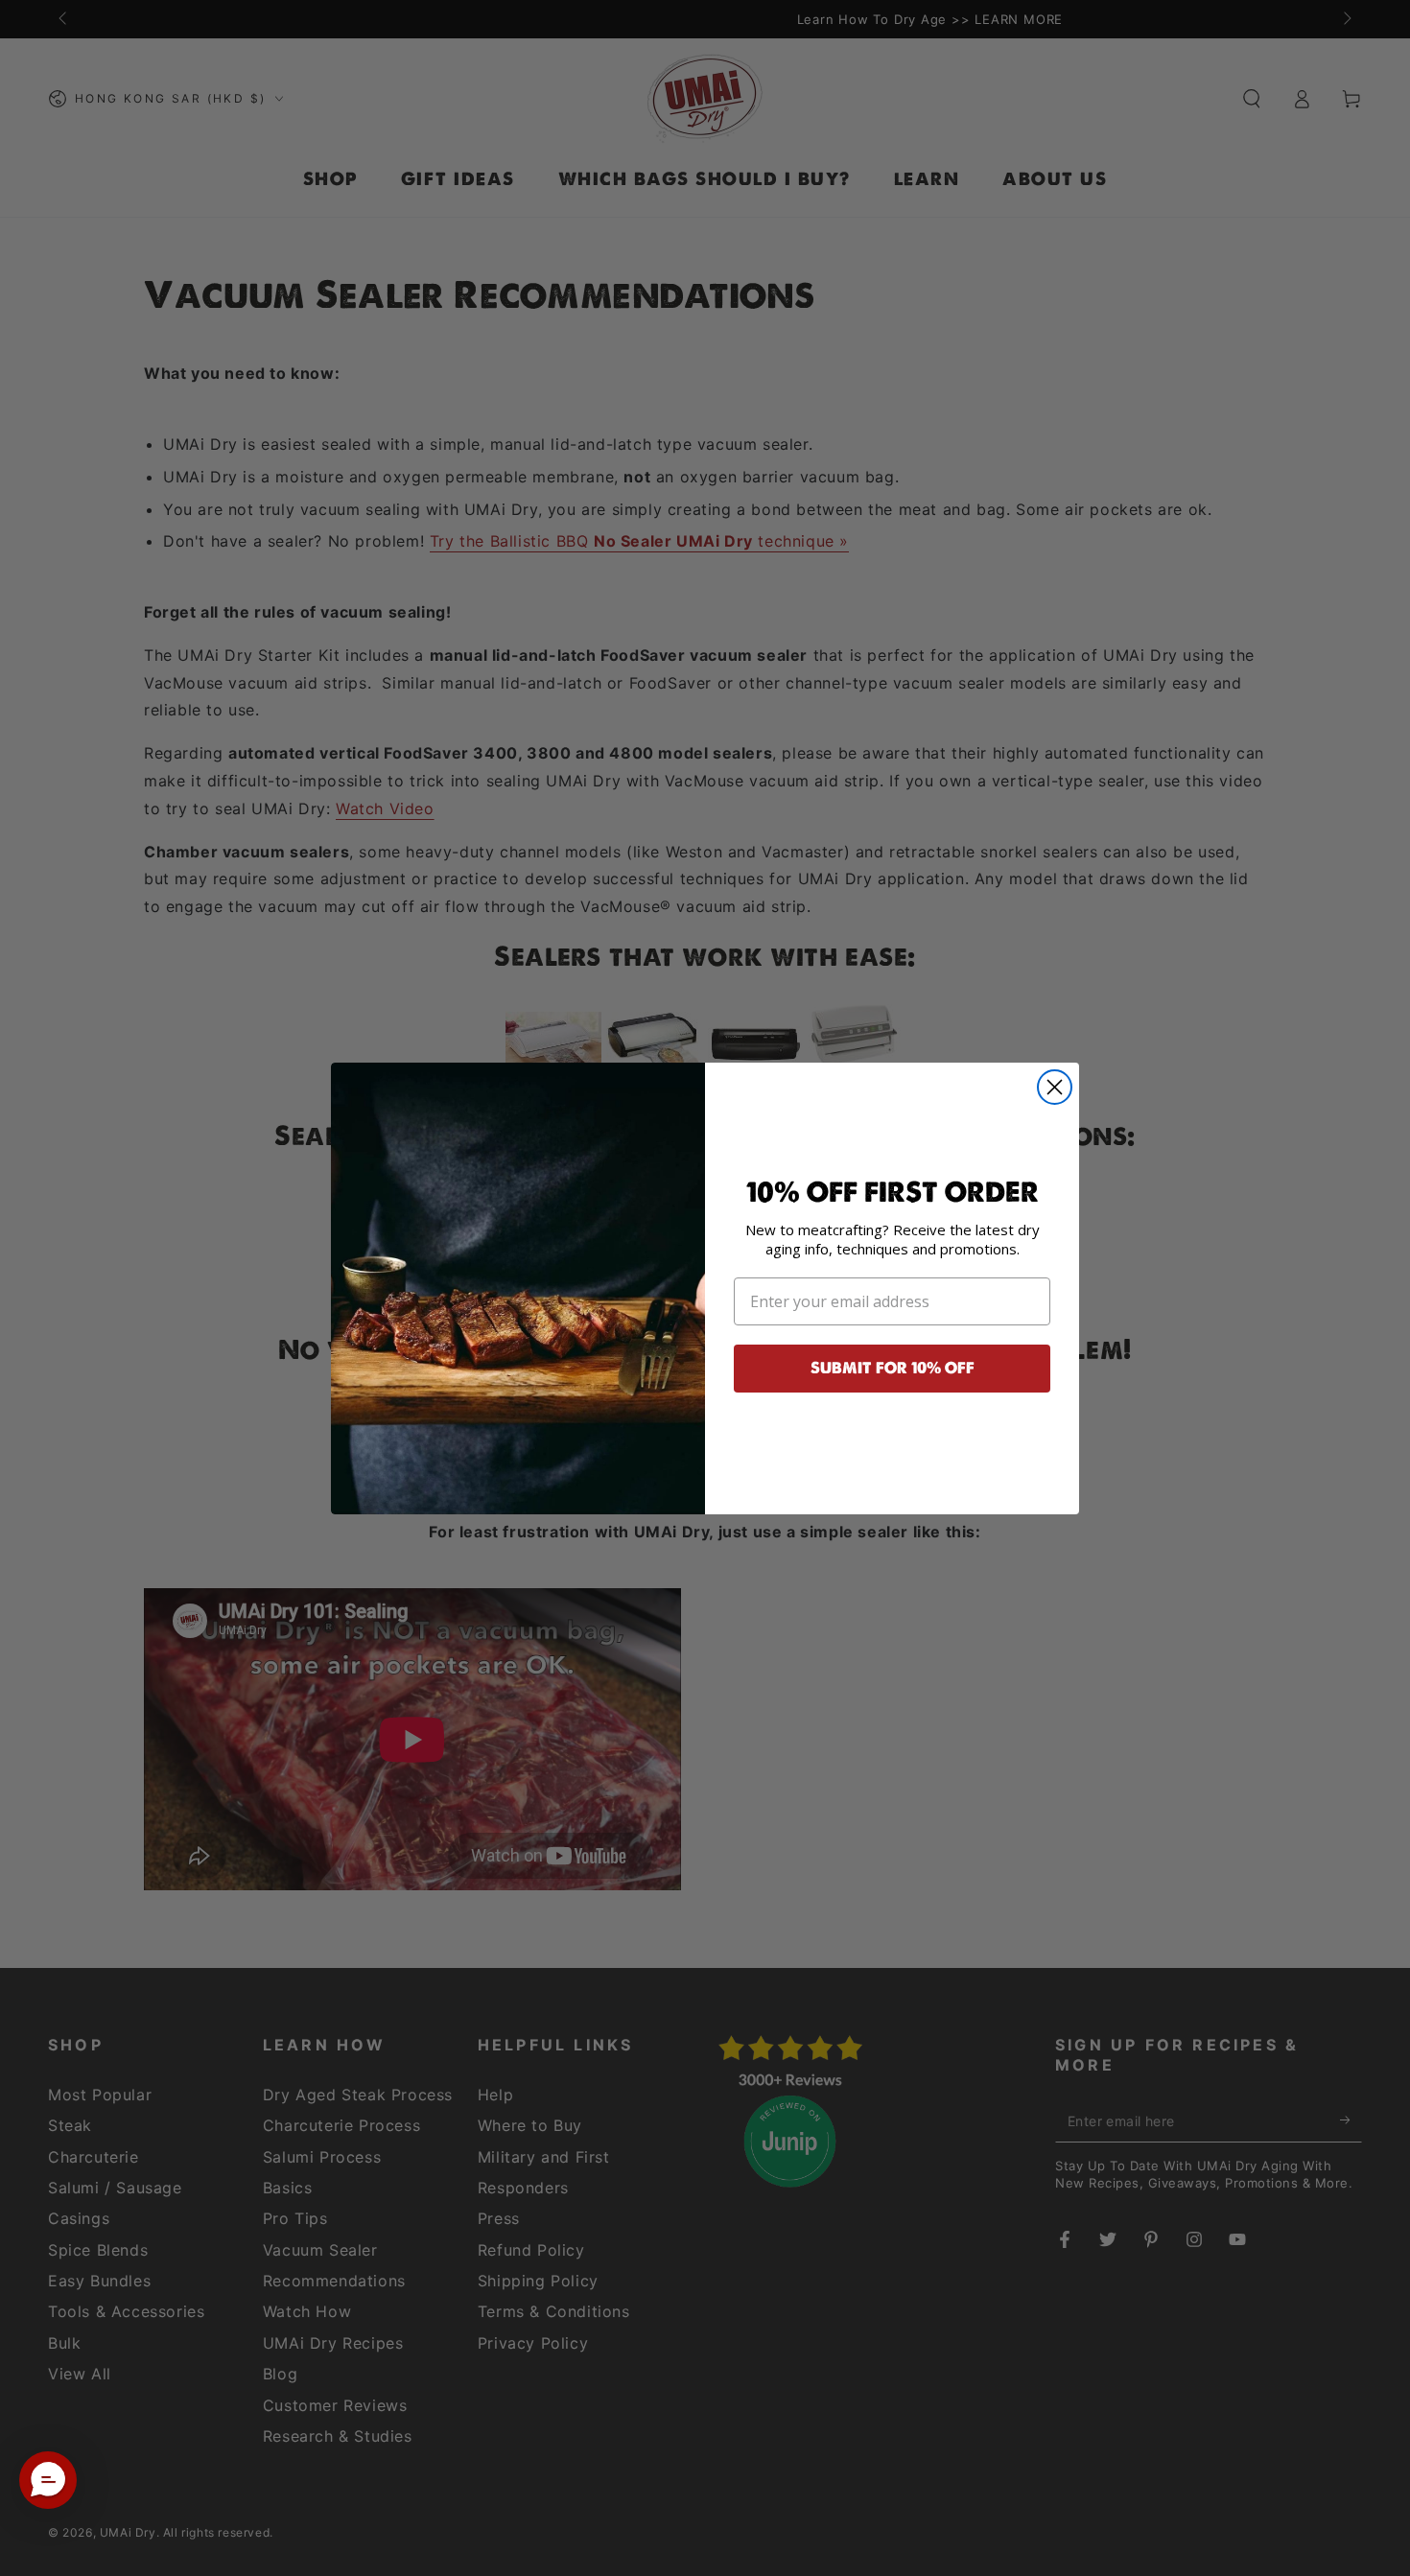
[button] (48, 2480)
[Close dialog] (1055, 1087)
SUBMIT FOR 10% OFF (893, 1368)
